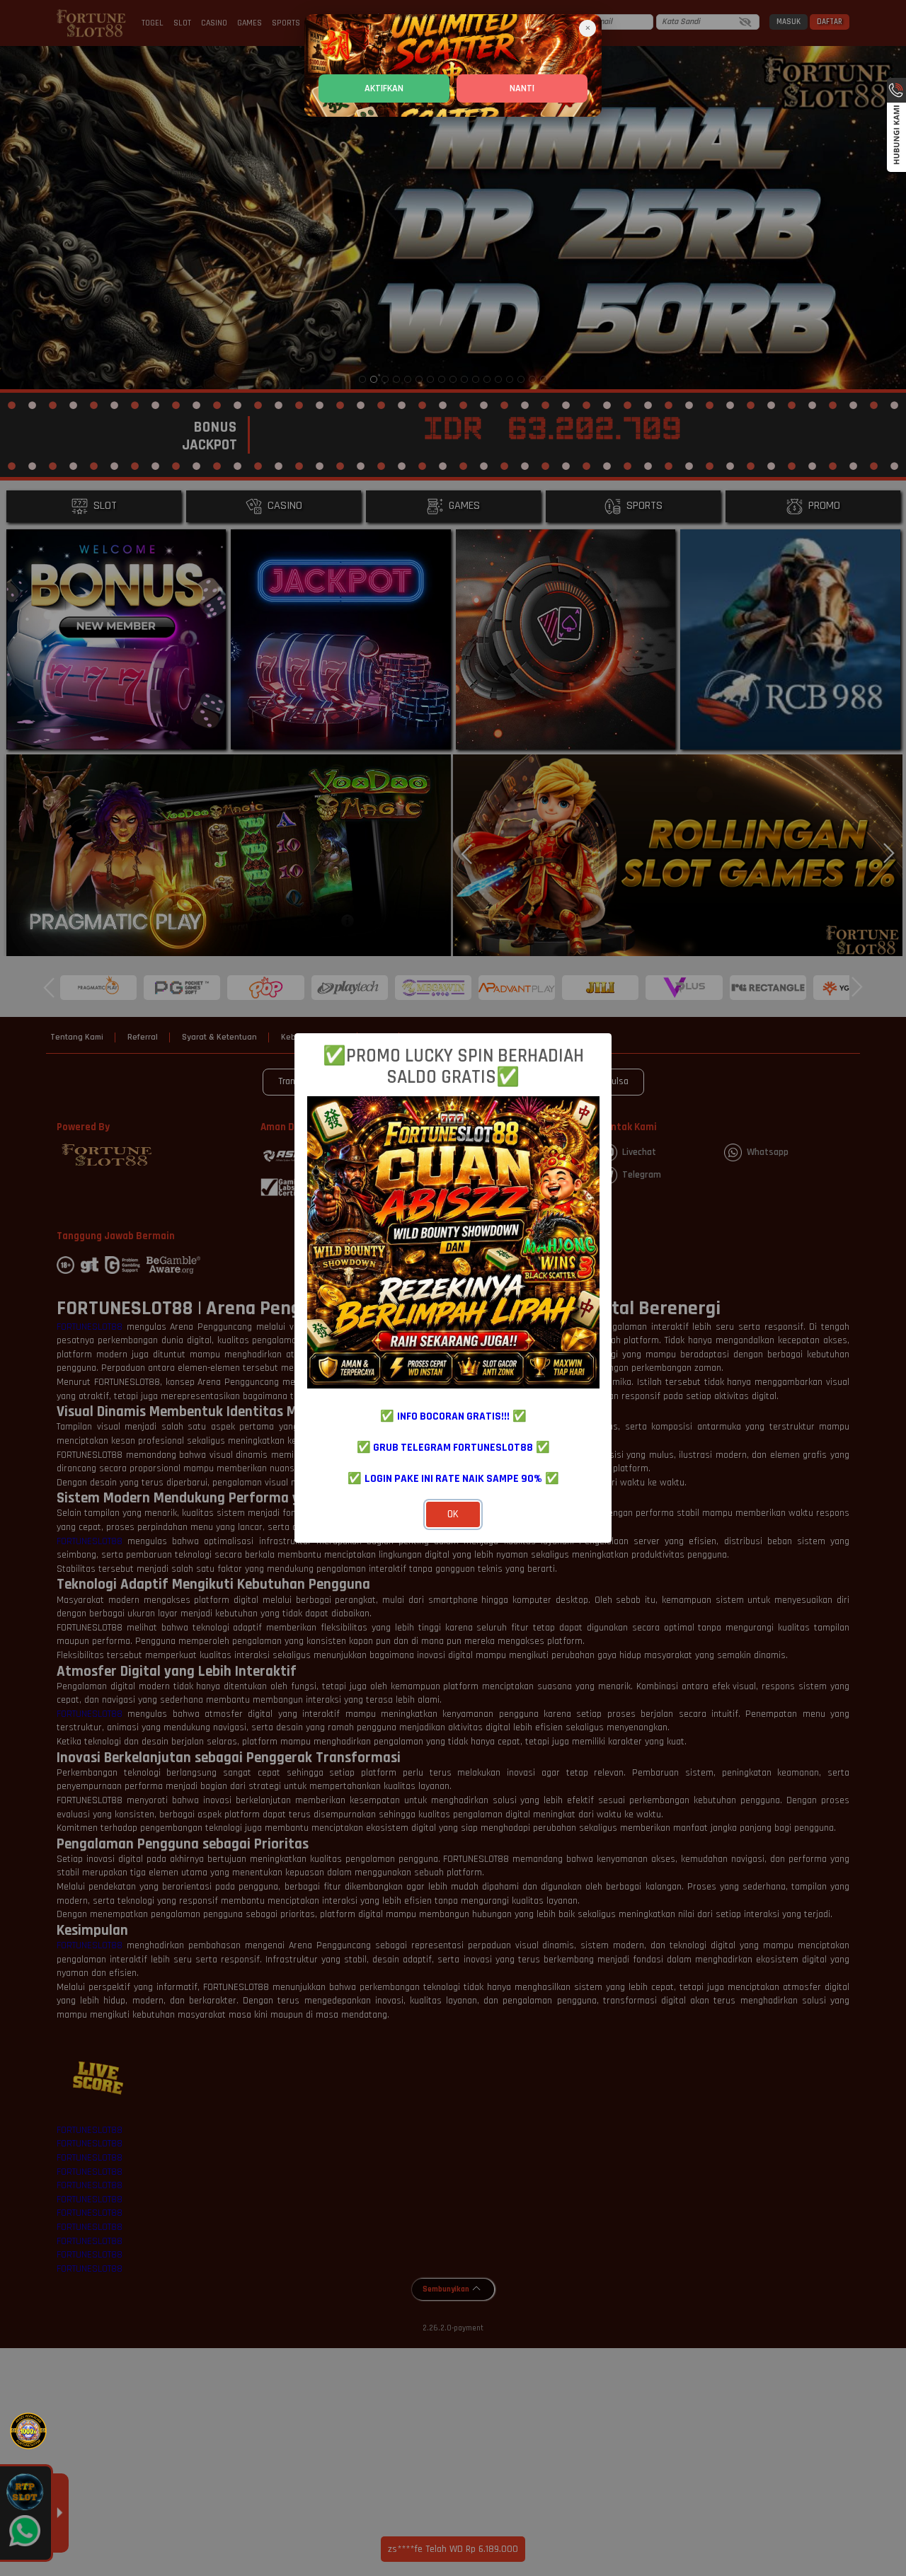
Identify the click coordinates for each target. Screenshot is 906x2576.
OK (453, 1514)
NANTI (522, 88)
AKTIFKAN (384, 88)
